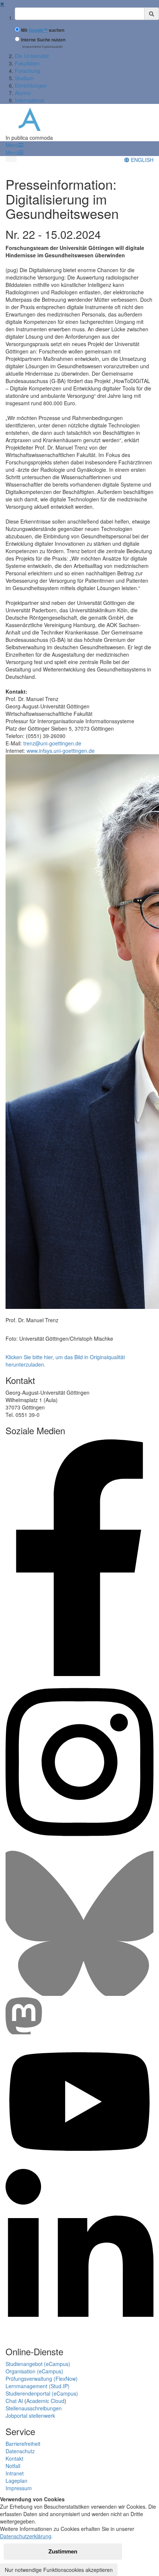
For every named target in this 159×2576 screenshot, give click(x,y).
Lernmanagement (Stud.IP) (38, 2386)
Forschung (27, 71)
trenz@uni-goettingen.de (52, 743)
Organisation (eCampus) (34, 2371)
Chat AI (14, 2401)
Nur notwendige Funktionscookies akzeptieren (59, 2570)
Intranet (15, 2473)
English (141, 160)
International (29, 100)
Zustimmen (63, 2551)
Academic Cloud (45, 2401)
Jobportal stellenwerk (30, 2416)
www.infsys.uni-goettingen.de (61, 751)
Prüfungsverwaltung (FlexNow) (42, 2379)
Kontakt (14, 2458)
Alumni (23, 93)
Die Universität (32, 56)
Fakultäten (27, 63)
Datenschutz (20, 2451)
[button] (14, 145)
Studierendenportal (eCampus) (42, 2393)
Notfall (13, 2466)
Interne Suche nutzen (43, 40)
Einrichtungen (31, 85)
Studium (24, 78)
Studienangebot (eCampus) (38, 2364)
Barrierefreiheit (23, 2444)
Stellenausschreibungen (34, 2408)
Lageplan (16, 2481)
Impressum (19, 2488)
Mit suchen (43, 30)
